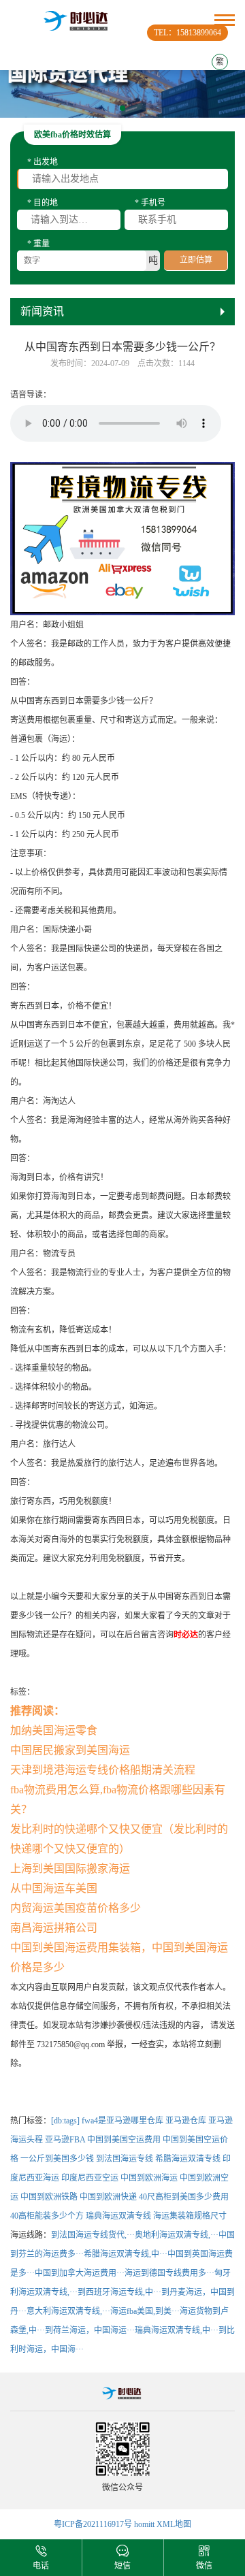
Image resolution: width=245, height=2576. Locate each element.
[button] (122, 108)
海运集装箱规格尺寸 (190, 2216)
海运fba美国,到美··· (145, 2311)
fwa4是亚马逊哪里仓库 (122, 2121)
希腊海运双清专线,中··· (126, 2254)
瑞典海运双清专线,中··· (177, 2330)
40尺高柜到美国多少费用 (184, 2197)
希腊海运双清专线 (188, 2159)
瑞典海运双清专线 (118, 2216)
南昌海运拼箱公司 (54, 1928)
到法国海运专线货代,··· (93, 2235)
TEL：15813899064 (187, 33)
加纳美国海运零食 (54, 1730)
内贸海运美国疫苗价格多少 (76, 1908)
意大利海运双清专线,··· (68, 2311)
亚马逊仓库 (186, 2121)
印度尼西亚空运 (90, 2178)
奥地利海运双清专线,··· (177, 2235)
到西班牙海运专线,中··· (119, 2292)
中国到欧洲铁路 (49, 2197)
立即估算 (196, 260)
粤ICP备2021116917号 (93, 2524)
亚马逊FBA (65, 2140)
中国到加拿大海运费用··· (80, 2273)
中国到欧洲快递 (108, 2197)
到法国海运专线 (125, 2159)
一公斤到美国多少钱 (57, 2159)
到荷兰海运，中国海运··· (90, 2330)
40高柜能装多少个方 (47, 2216)
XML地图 (174, 2524)
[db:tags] (65, 2121)
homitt (144, 2524)
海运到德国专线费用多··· (169, 2273)
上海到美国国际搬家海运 (70, 1869)
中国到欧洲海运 (149, 2178)
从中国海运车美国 (54, 1888)
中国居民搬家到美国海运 (70, 1750)
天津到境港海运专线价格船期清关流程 (103, 1770)
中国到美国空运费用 (124, 2140)
